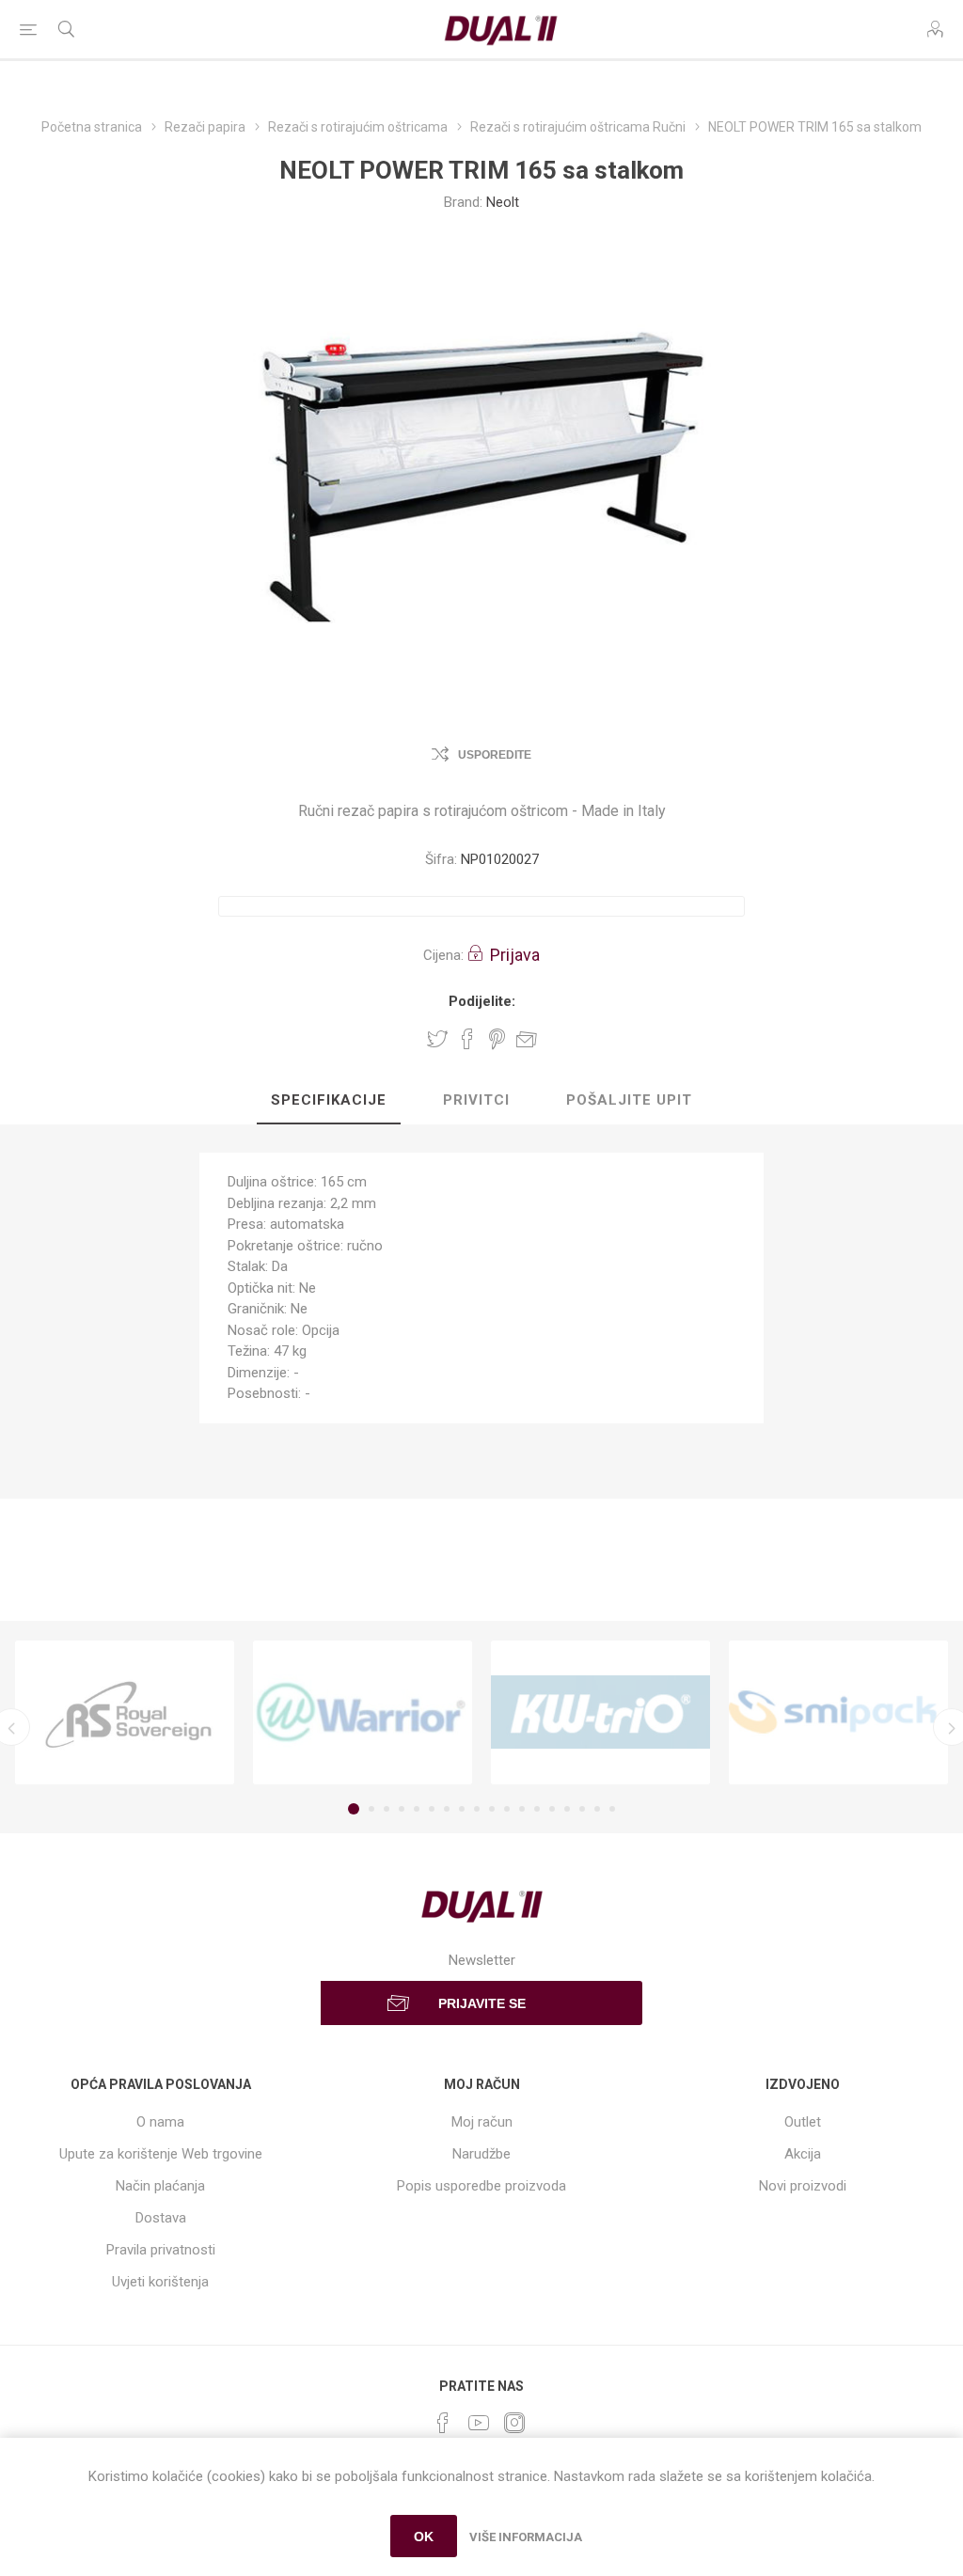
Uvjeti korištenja (160, 2282)
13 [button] (537, 1809)
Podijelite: (482, 1001)
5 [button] (417, 1809)
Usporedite (495, 755)
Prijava (515, 955)
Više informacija (526, 2537)
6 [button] (432, 1809)
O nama (160, 2122)
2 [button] (371, 1809)
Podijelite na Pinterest (497, 1039)
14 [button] (552, 1809)
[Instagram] (514, 2423)
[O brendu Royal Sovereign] (125, 1713)
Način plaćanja (160, 2186)
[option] (125, 1713)
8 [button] (462, 1809)
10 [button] (492, 1809)
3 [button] (387, 1809)
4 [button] (402, 1809)
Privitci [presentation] (476, 1100)
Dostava (161, 2218)
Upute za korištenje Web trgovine (161, 2154)
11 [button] (507, 1809)
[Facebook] (443, 2423)
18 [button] (612, 1809)
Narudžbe (481, 2154)
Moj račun (482, 2122)
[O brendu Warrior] (363, 1713)
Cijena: (443, 955)
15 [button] (567, 1809)
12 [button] (522, 1809)
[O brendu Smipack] (838, 1713)
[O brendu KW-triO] (600, 1713)
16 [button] (582, 1809)
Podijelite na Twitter (437, 1039)
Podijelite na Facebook (467, 1039)
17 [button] (597, 1809)
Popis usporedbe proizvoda (481, 2186)
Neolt (503, 202)
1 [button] (354, 1809)
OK (424, 2537)
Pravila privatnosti (161, 2250)
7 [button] (447, 1809)
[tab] (329, 1101)
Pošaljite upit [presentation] (629, 1100)
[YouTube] (479, 2423)
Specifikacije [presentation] (329, 1100)
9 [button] (477, 1809)
